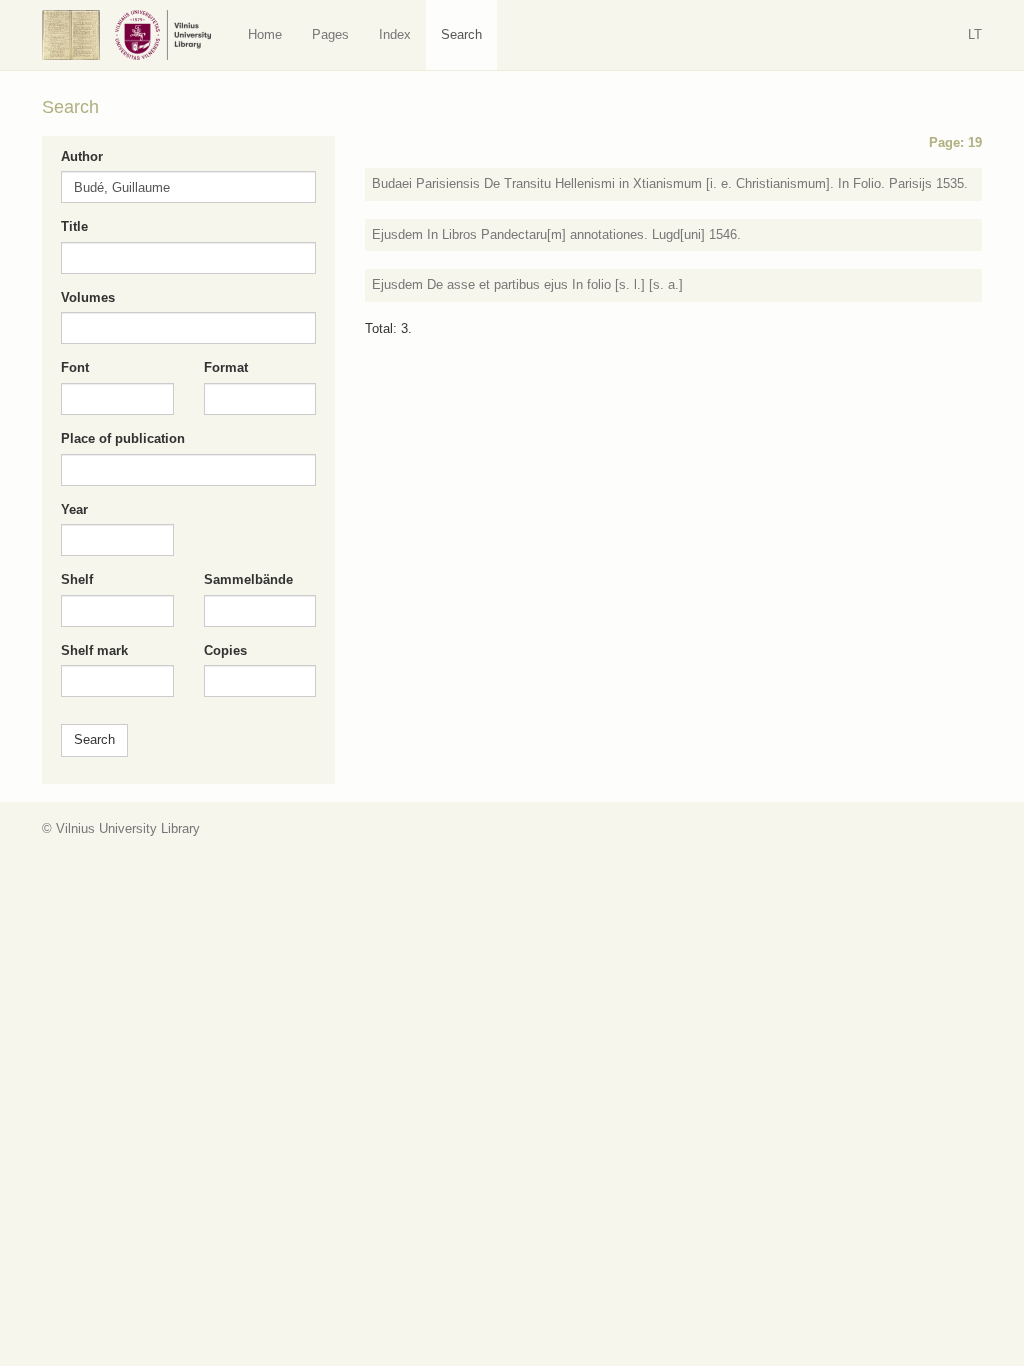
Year (74, 509)
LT (975, 34)
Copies (225, 650)
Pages (330, 34)
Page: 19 (955, 142)
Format (226, 367)
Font (75, 367)
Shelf (77, 579)
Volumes (88, 297)
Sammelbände (248, 579)
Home (265, 34)
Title (74, 226)
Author (82, 156)
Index (395, 34)
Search (461, 34)
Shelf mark (94, 650)
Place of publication (123, 438)
